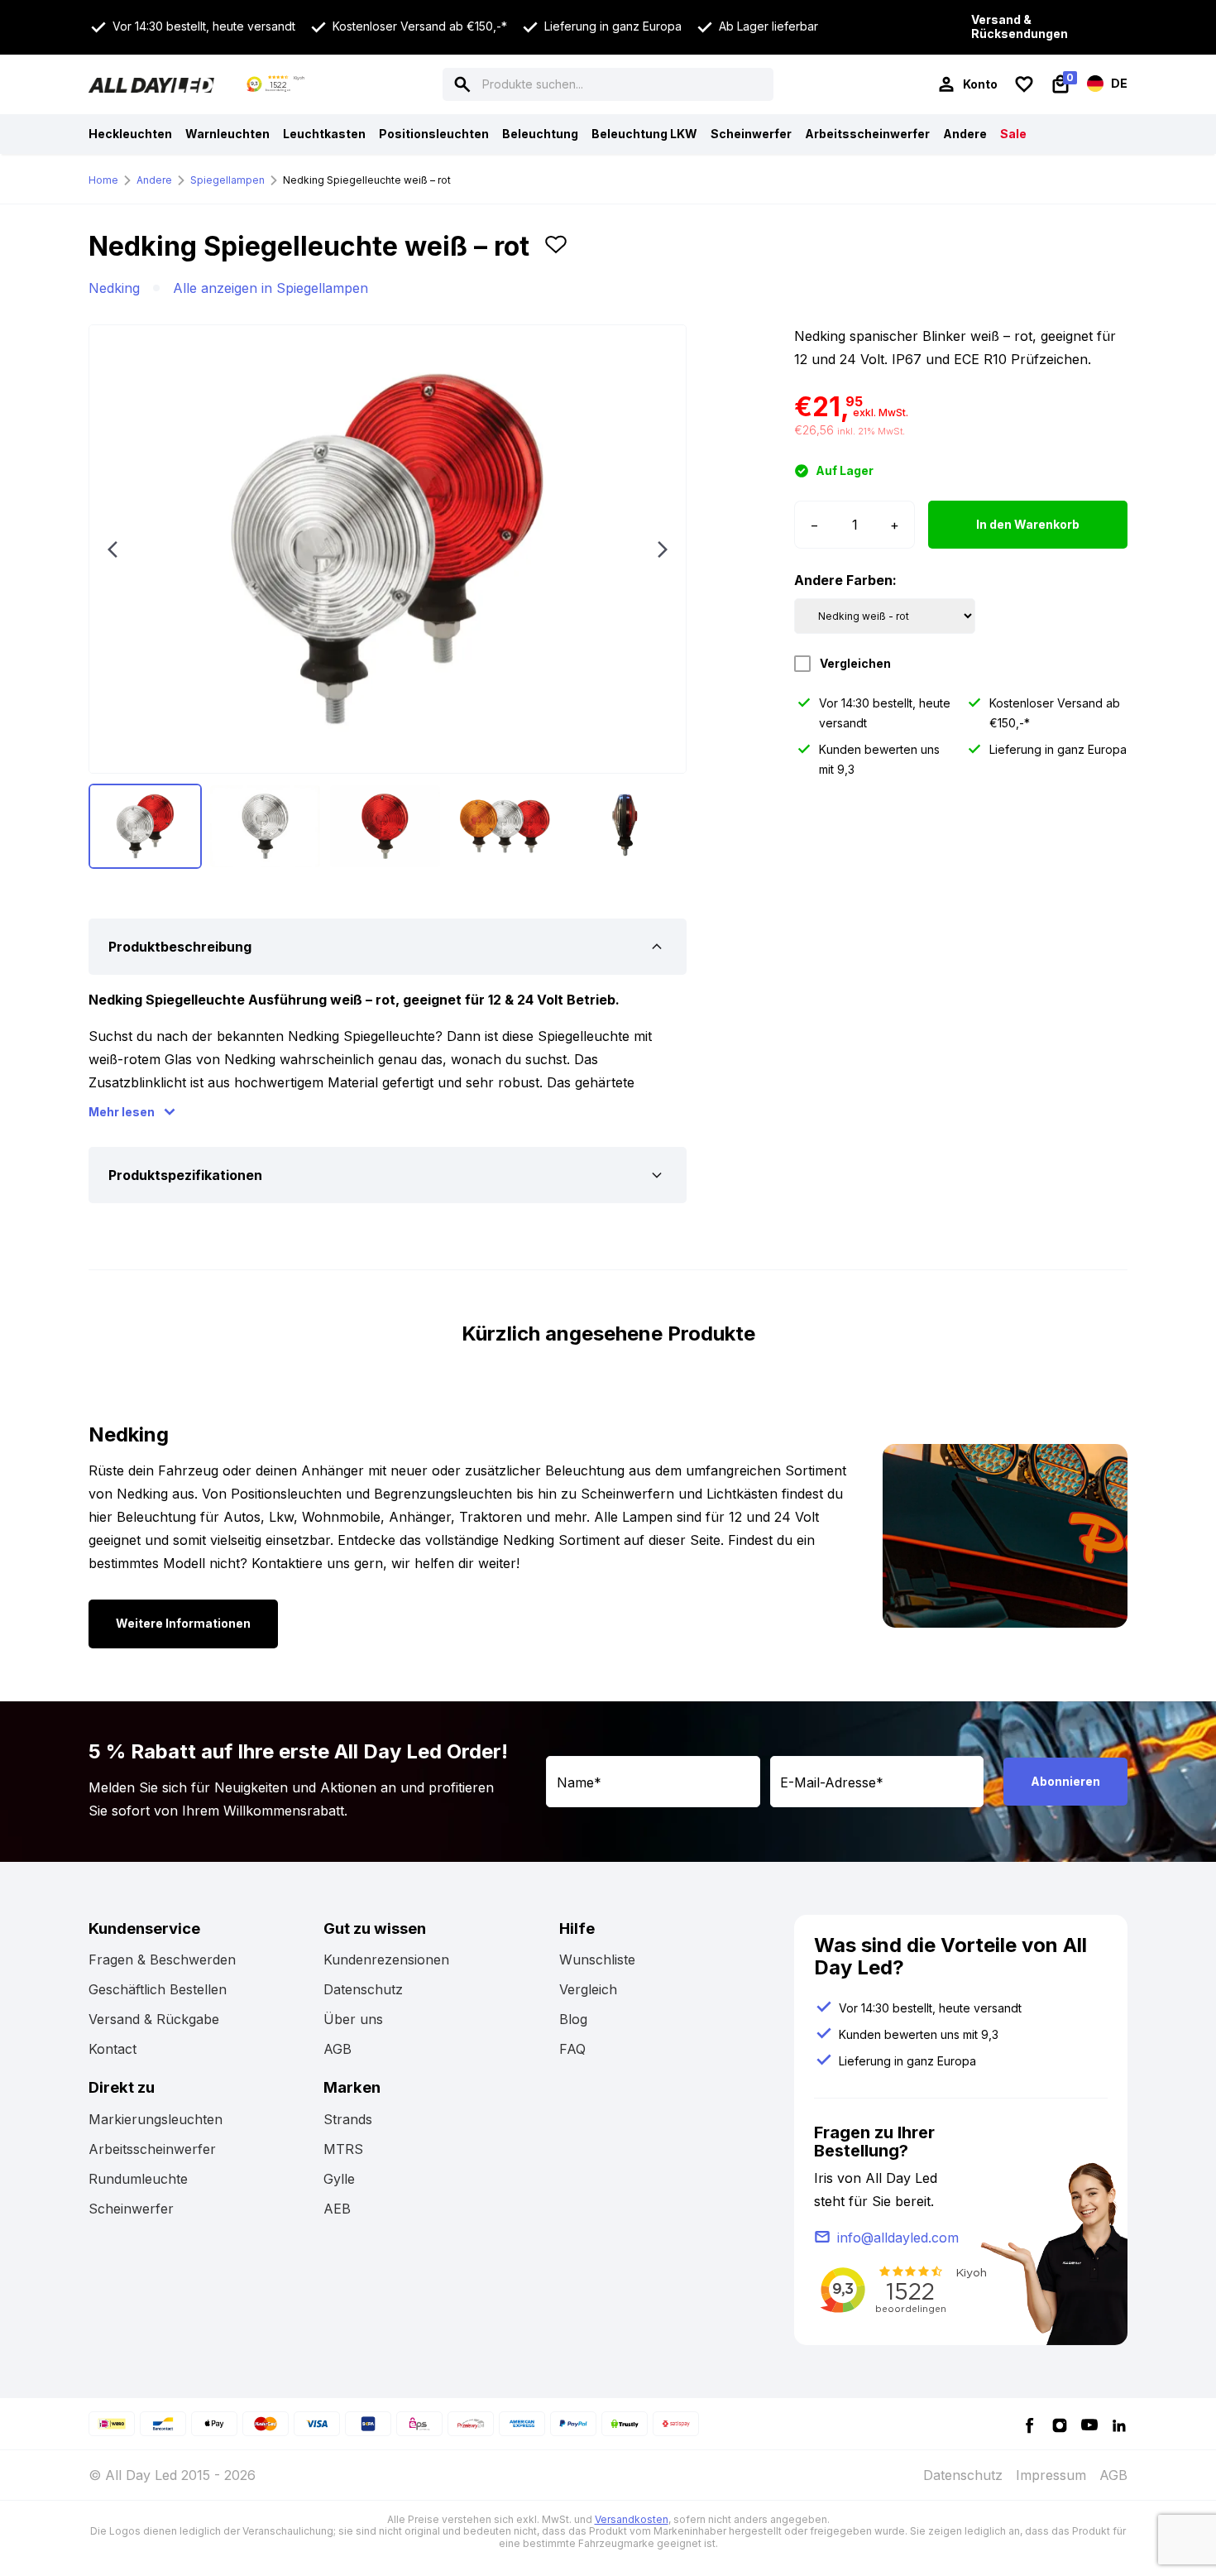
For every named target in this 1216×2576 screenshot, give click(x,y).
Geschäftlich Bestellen (158, 1989)
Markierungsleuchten (156, 2119)
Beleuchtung (540, 134)
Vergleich (588, 1989)
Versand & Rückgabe (154, 2019)
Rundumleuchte (138, 2179)
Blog (573, 2019)
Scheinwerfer (751, 134)
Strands (348, 2119)
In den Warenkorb (1028, 524)
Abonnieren (1065, 1781)
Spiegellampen (227, 180)
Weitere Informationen (183, 1623)
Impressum (1051, 2475)
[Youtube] (1089, 2424)
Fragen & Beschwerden (162, 1960)
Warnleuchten (227, 134)
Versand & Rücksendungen (1020, 27)
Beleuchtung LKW (644, 134)
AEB (337, 2209)
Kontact (113, 2049)
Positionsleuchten (434, 134)
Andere (965, 134)
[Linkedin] (1119, 2424)
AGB (338, 2049)
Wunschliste (597, 1960)
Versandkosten (632, 2519)
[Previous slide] (113, 549)
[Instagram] (1060, 2424)
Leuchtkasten (324, 134)
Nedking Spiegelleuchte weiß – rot (367, 180)
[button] (556, 253)
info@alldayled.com (898, 2238)
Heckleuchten (130, 134)
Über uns (353, 2019)
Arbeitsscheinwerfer (867, 134)
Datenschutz (363, 1989)
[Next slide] (663, 549)
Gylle (339, 2179)
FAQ (572, 2049)
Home (103, 180)
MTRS (343, 2149)
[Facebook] (1030, 2424)
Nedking (114, 288)
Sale (1013, 134)
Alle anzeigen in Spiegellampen (270, 288)
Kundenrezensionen (386, 1960)
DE (1118, 82)
